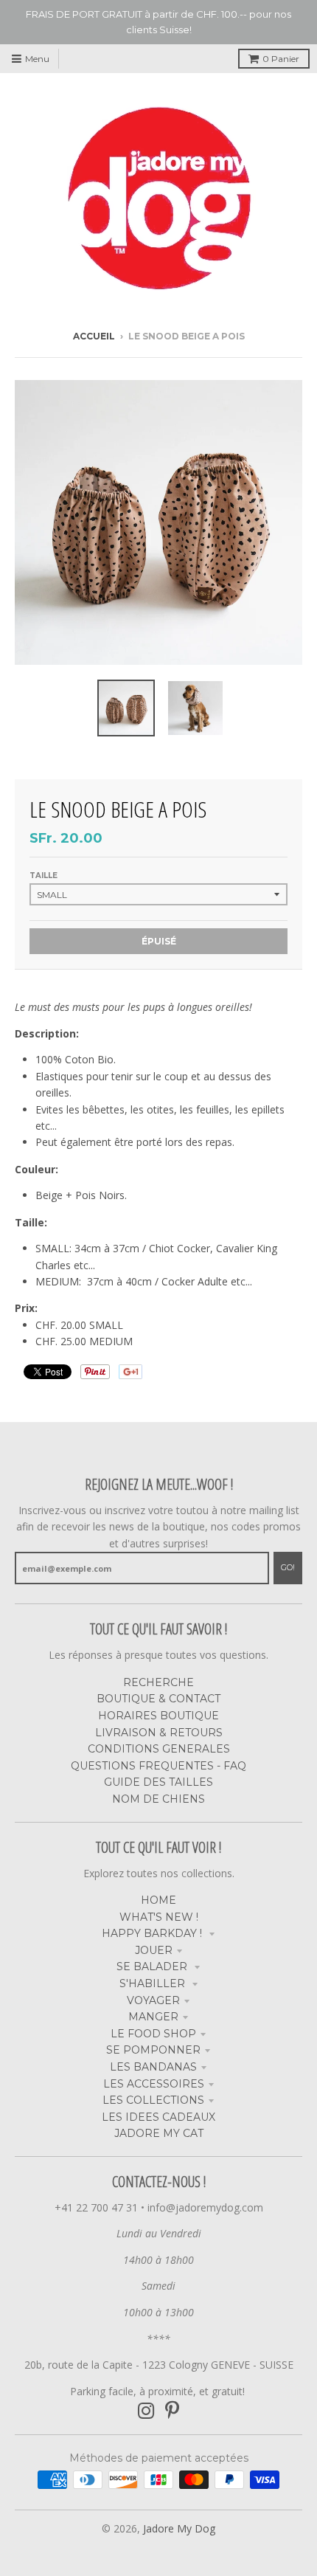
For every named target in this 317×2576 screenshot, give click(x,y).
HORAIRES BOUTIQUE (158, 1716)
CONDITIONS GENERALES (159, 1749)
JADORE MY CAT (159, 2133)
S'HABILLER (154, 1983)
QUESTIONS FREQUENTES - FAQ (158, 1766)
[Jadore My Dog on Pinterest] (172, 2411)
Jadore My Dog (179, 2528)
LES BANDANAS (153, 2067)
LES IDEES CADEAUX (158, 2117)
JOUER (154, 1950)
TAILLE (43, 876)
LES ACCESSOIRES (154, 2084)
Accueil (94, 336)
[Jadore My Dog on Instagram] (146, 2411)
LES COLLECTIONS (153, 2100)
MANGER (153, 2017)
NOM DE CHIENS (158, 1799)
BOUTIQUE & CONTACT (158, 1699)
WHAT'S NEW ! (159, 1917)
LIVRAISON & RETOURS (159, 1733)
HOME (158, 1900)
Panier (281, 59)
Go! (288, 1567)
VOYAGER (153, 2000)
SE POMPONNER (153, 2050)
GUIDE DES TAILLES (158, 1782)
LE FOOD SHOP (153, 2034)
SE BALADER (153, 1966)
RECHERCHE (158, 1682)
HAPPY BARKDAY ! (153, 1933)
